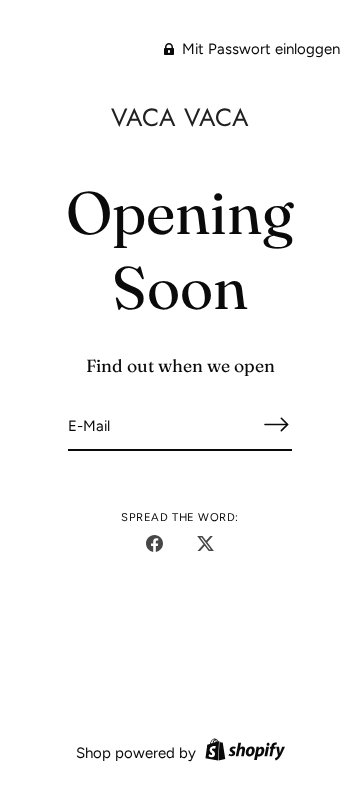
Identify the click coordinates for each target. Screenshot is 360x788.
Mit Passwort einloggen (259, 49)
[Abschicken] (276, 424)
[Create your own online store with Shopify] (242, 753)
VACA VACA (180, 117)
